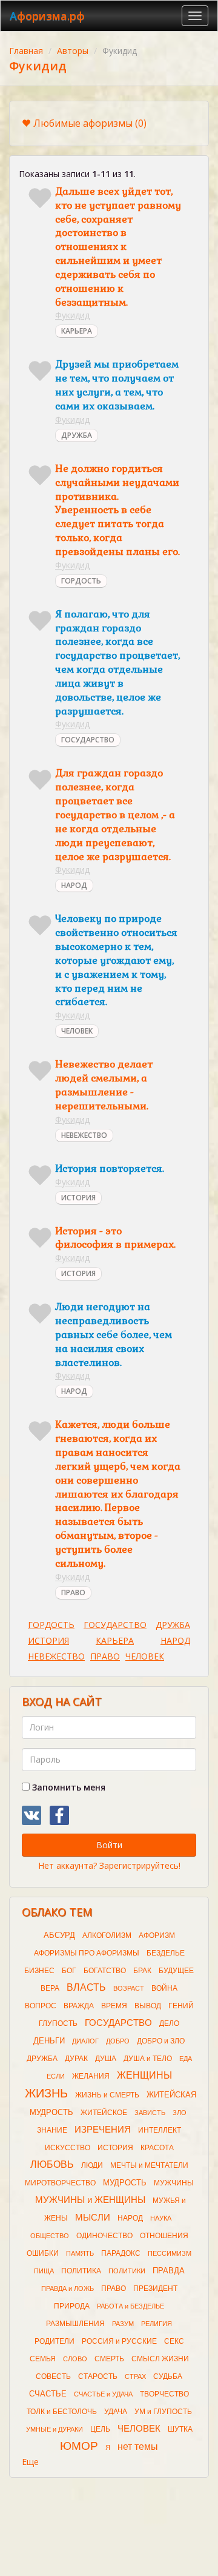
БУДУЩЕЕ (176, 1971)
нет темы (138, 2447)
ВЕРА (50, 1988)
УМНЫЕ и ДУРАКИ (54, 2429)
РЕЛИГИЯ (157, 2324)
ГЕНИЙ (181, 2006)
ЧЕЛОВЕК (77, 1031)
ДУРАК (76, 2059)
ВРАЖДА (79, 2006)
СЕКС (174, 2341)
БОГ (69, 1971)
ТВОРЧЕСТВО (164, 2394)
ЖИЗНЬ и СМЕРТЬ (107, 2095)
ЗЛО (180, 2113)
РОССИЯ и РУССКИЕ (119, 2341)
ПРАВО (73, 1592)
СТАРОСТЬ (98, 2376)
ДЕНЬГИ (49, 2041)
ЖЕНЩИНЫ (144, 2075)
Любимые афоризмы (90, 123)
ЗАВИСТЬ (150, 2113)
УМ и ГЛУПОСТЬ (163, 2412)
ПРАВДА (169, 2271)
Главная (26, 51)
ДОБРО (118, 2041)
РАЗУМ (123, 2324)
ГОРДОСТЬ (81, 581)
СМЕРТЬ (109, 2359)
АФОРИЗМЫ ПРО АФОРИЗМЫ (87, 1953)
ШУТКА (180, 2429)
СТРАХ (135, 2376)
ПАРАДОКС (121, 2253)
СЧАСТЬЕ (48, 2394)
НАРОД (74, 885)
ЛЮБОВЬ (52, 2164)
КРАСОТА (157, 2148)
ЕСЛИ (56, 2076)
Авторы (73, 51)
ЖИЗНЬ (46, 2093)
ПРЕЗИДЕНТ (155, 2288)
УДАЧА (116, 2412)
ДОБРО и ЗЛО (161, 2041)
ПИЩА (44, 2271)
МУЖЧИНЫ (174, 2183)
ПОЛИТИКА (81, 2271)
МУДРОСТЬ (125, 2183)
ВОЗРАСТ (129, 1988)
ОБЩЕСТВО (50, 2236)
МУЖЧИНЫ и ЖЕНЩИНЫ (90, 2200)
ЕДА (186, 2059)
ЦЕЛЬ (100, 2429)
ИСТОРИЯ (78, 1198)
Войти (109, 1845)
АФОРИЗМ (157, 1935)
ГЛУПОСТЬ (58, 2023)
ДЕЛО (169, 2023)
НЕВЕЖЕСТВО (84, 1135)
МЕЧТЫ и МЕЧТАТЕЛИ (149, 2165)
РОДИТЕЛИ (54, 2341)
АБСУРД (59, 1935)
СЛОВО (75, 2359)
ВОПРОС (41, 2006)
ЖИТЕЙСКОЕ (104, 2113)
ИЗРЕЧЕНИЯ (103, 2130)
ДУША (106, 2059)
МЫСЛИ (93, 2218)
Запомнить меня (68, 1787)
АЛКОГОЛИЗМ (107, 1935)
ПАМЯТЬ (80, 2253)
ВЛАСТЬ (86, 1987)
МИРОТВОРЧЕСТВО (60, 2183)
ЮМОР (79, 2446)
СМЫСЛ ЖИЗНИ (160, 2359)
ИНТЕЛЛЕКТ (160, 2130)
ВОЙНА (164, 1988)
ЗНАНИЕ (52, 2130)
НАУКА (161, 2218)
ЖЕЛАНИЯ (91, 2076)
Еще (30, 2462)
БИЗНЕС (39, 1971)
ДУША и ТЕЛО (148, 2059)
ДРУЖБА (77, 435)
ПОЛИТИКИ (127, 2271)
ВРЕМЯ (114, 2006)
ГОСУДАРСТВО (88, 740)
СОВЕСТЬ (53, 2376)
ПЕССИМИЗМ (170, 2253)
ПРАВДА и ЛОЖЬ (68, 2288)
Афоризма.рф (47, 16)
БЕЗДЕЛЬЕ (166, 1953)
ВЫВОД (148, 2006)
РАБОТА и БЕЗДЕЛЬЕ (130, 2306)
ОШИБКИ (43, 2253)
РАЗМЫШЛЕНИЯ (75, 2324)
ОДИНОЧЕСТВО (104, 2236)
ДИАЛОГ (85, 2041)
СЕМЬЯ (43, 2359)
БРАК (142, 1971)
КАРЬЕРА (77, 331)
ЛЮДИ (92, 2165)
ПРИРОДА (72, 2306)
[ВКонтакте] (31, 1815)
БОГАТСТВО (105, 1971)
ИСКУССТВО (68, 2148)
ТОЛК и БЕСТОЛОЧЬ (62, 2412)
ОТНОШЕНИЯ (164, 2236)
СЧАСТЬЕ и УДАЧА (103, 2394)
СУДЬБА (168, 2376)
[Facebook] (59, 1815)
